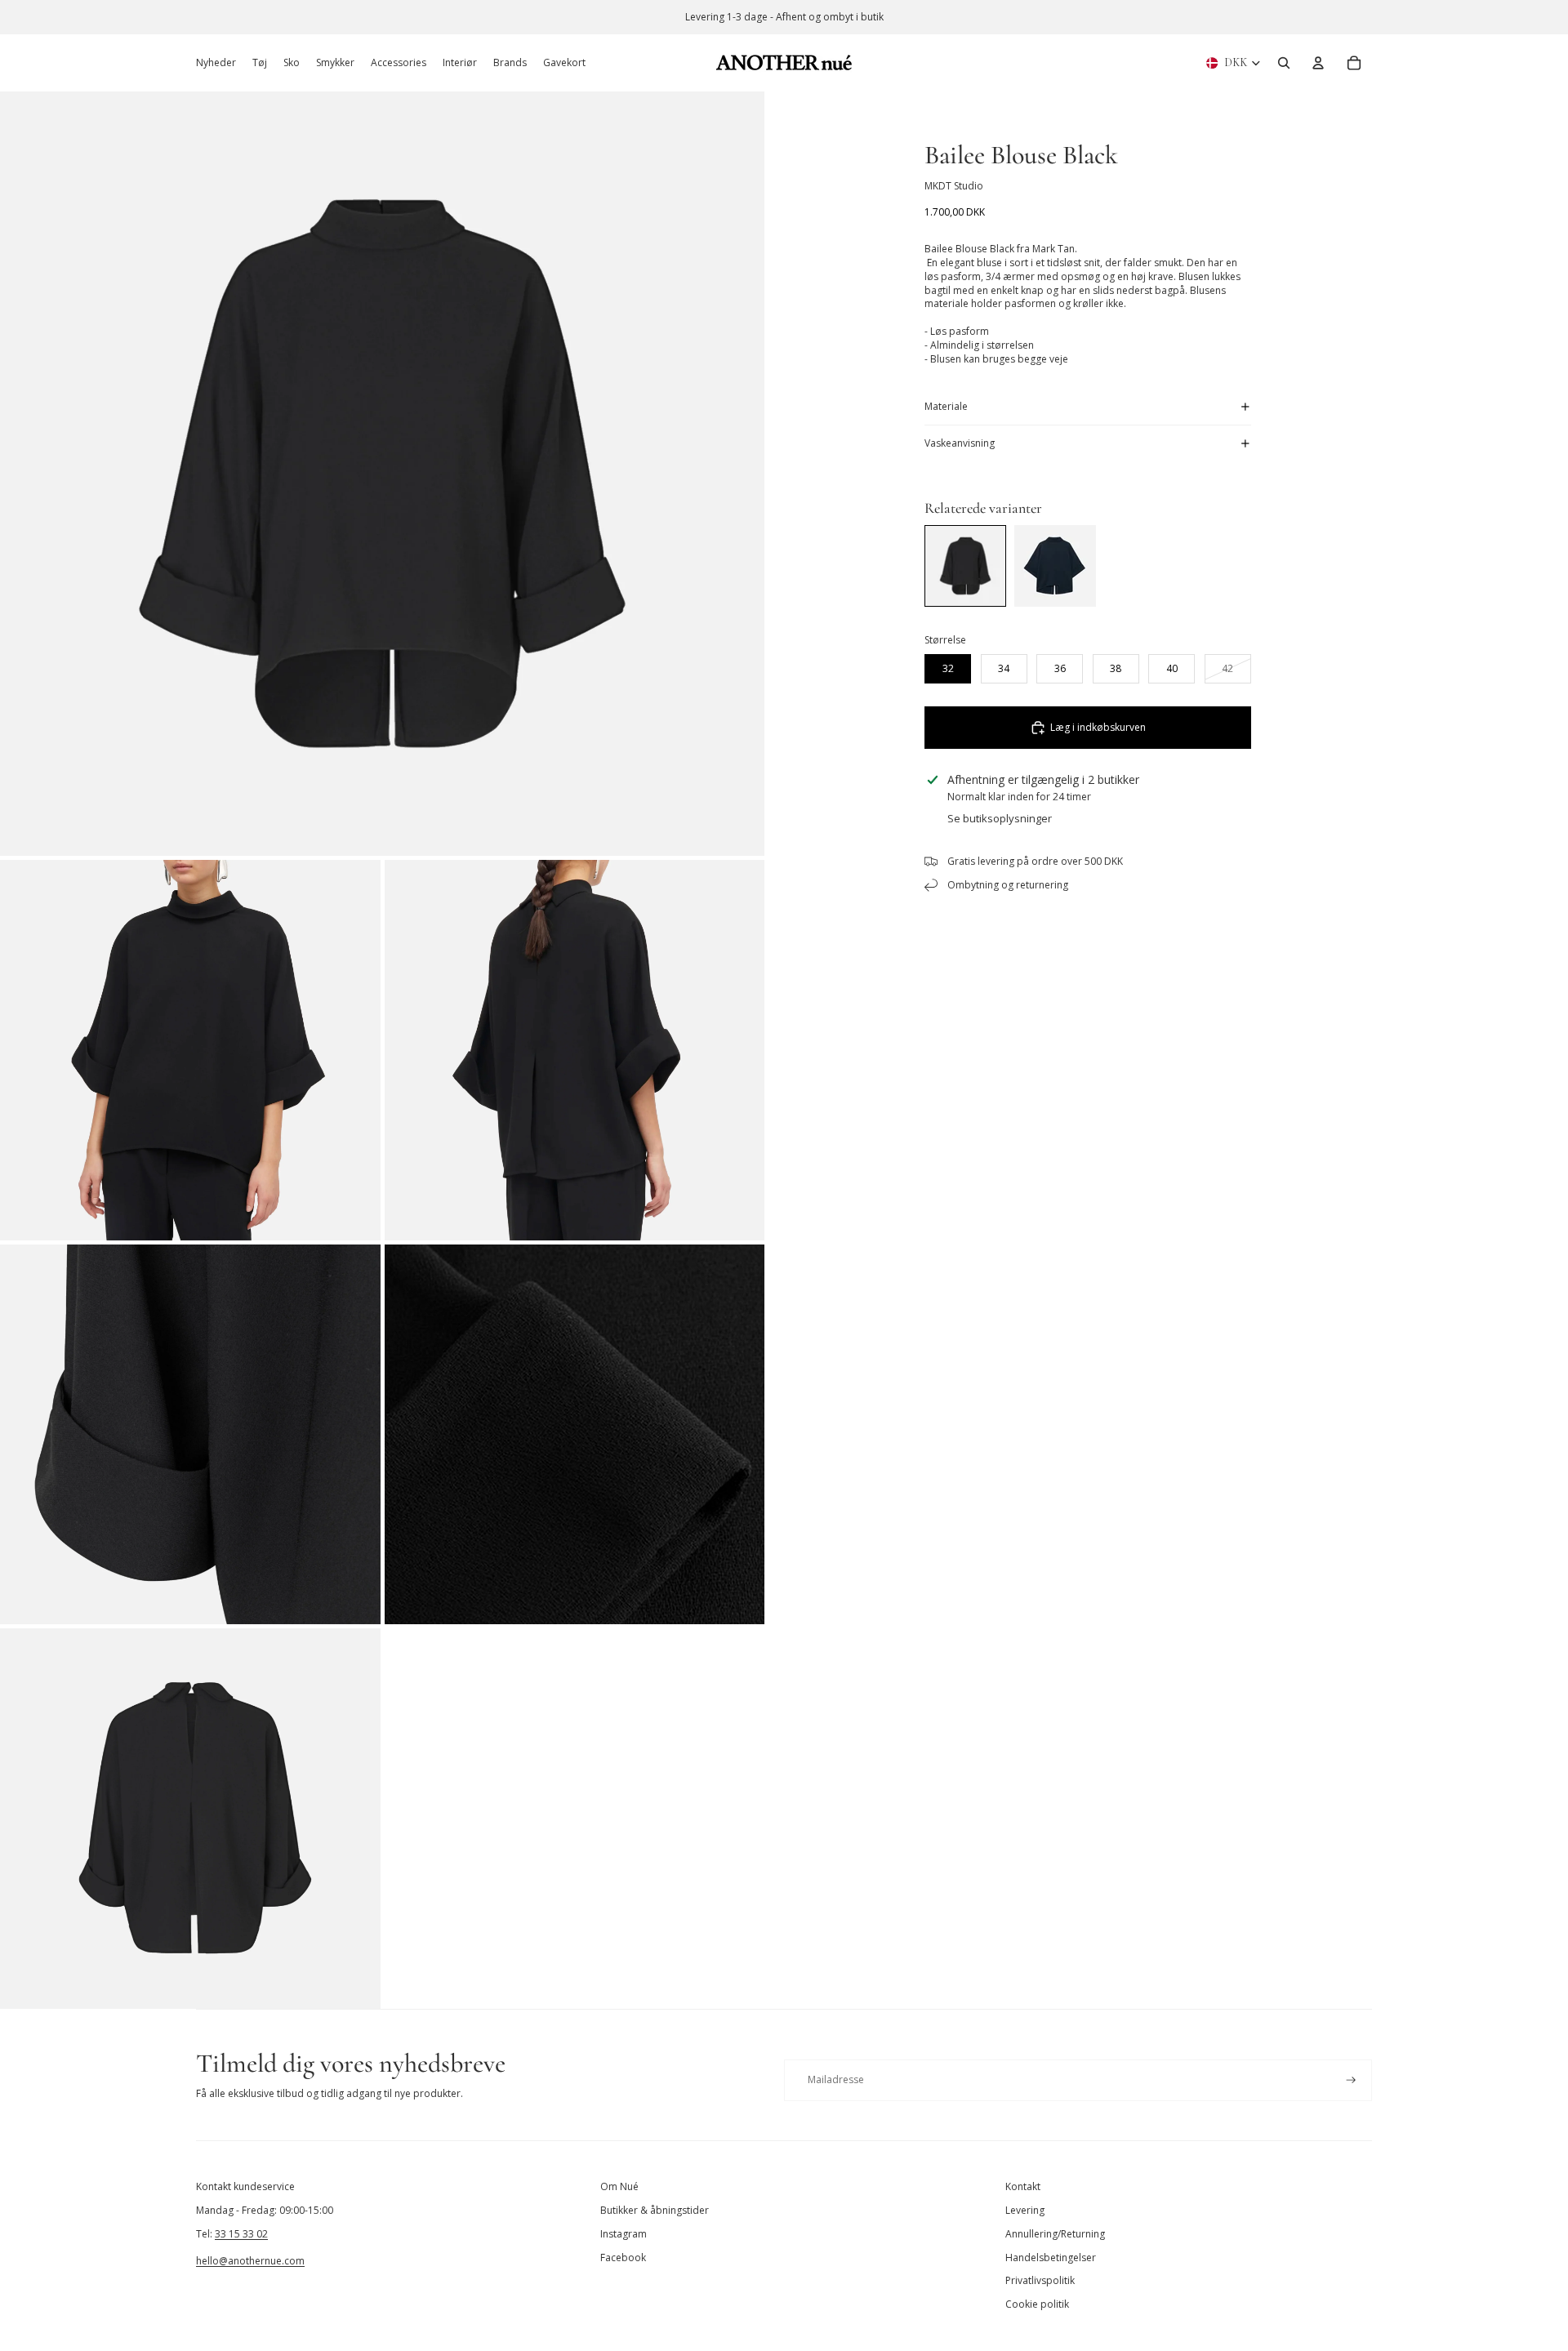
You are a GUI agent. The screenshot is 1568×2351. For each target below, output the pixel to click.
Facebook (623, 2257)
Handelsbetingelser (1051, 2257)
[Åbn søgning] (1284, 63)
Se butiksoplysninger (1000, 818)
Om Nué (619, 2186)
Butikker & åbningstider (655, 2210)
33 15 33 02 (241, 2234)
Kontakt (1023, 2186)
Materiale (946, 406)
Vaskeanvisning (960, 443)
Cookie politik (1037, 2304)
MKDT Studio (954, 186)
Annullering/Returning (1055, 2234)
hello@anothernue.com (250, 2261)
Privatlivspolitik (1040, 2280)
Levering (1025, 2210)
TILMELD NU (1368, 2280)
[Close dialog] (1531, 1951)
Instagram (624, 2234)
